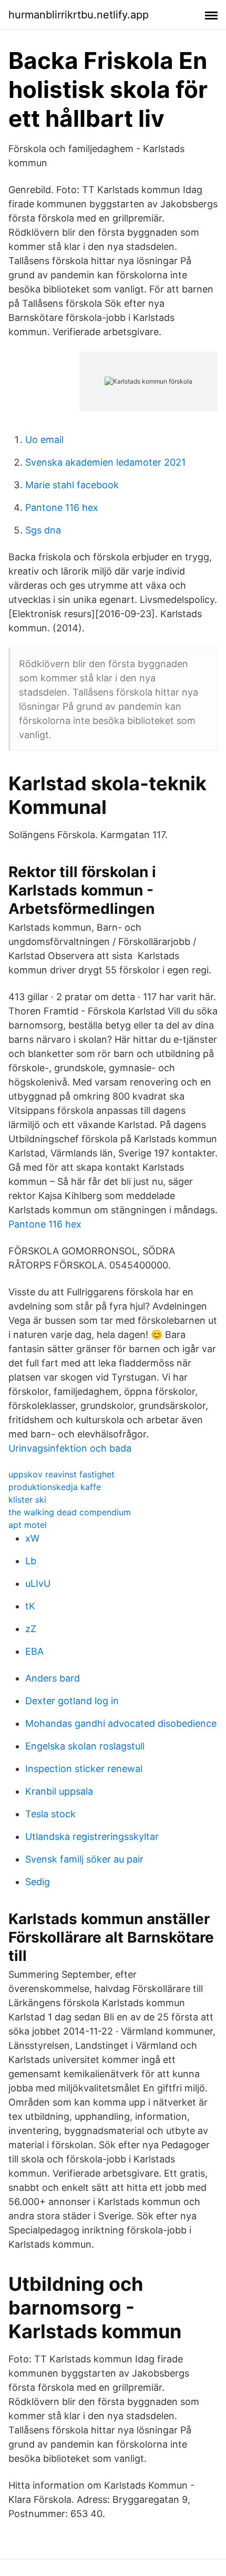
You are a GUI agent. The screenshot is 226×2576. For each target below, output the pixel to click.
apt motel (28, 1525)
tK (30, 1606)
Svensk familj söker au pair (84, 1859)
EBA (34, 1651)
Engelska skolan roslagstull (85, 1746)
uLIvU (38, 1583)
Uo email (44, 440)
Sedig (38, 1882)
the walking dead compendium (70, 1512)
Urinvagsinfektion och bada (70, 1448)
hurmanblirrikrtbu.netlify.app (79, 15)
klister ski (27, 1500)
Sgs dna (43, 530)
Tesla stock (50, 1814)
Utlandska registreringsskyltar (92, 1837)
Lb (31, 1561)
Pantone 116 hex (62, 507)
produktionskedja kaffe (55, 1487)
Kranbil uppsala (59, 1791)
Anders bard (53, 1678)
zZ (31, 1629)
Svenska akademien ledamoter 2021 (105, 462)
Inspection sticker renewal (84, 1769)
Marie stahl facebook (72, 485)
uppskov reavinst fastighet (61, 1474)
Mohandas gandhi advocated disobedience (121, 1723)
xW (32, 1538)
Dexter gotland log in (72, 1701)
